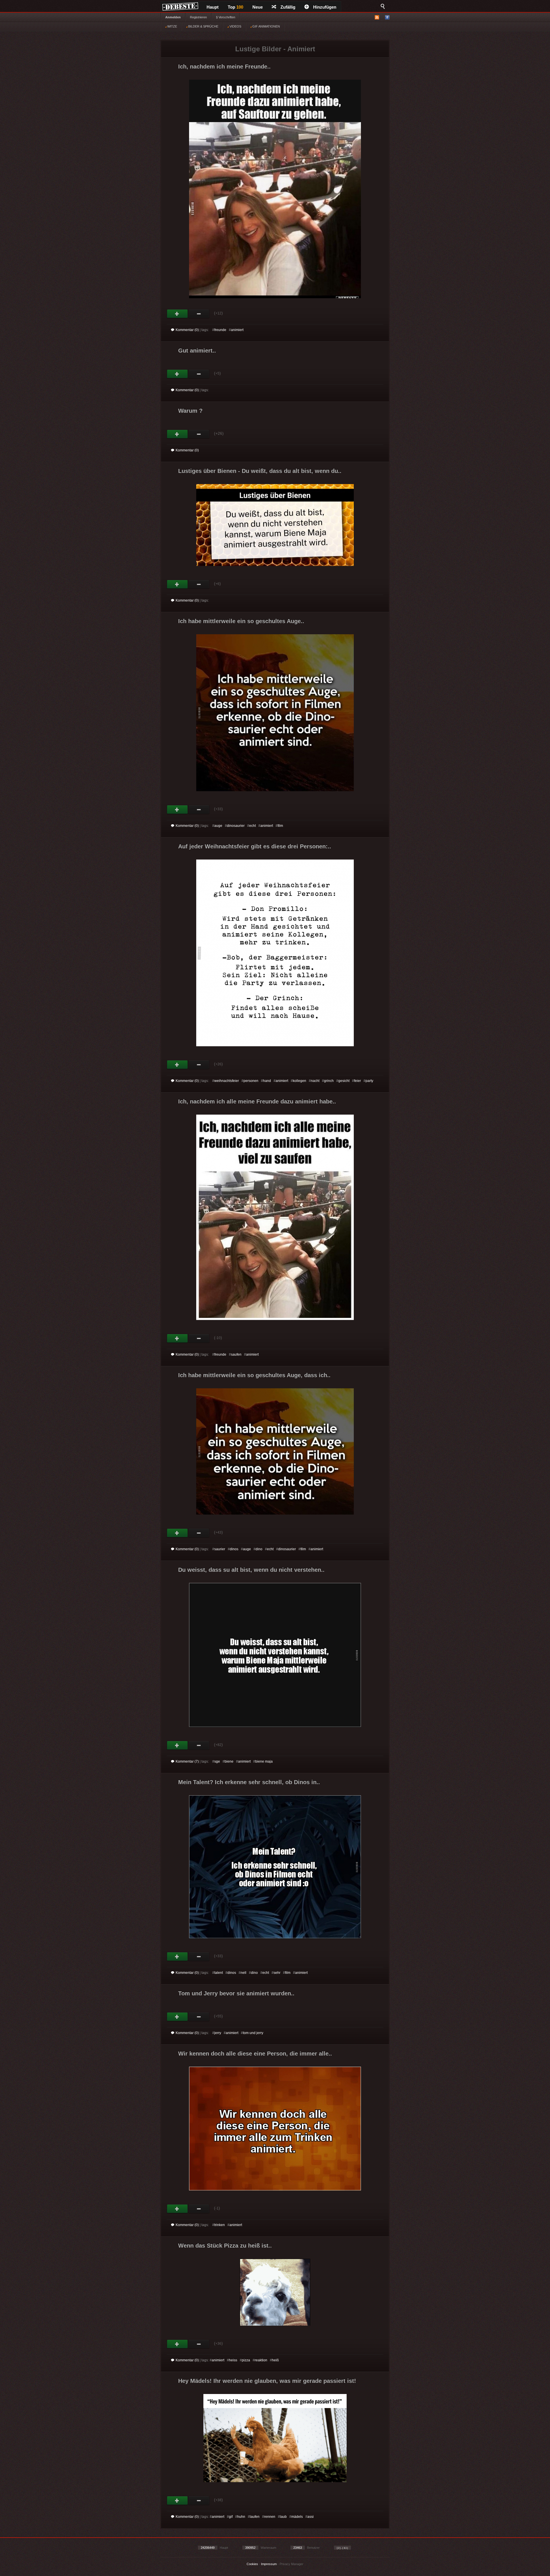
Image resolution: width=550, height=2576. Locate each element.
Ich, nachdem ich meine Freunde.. (224, 66)
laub (283, 2517)
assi (311, 2517)
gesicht (344, 1081)
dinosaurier (236, 826)
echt (253, 826)
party (369, 1081)
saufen (236, 1354)
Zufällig (288, 7)
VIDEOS (235, 26)
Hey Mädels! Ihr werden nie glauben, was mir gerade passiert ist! (267, 2381)
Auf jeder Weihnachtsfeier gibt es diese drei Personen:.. (255, 846)
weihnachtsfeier (227, 1081)
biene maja (264, 1761)
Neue (258, 7)
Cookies (252, 2564)
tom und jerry (253, 2033)
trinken (220, 2225)
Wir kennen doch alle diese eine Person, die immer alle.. (255, 2054)
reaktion (261, 2360)
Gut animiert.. (197, 351)
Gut (177, 314)
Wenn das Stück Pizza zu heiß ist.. (225, 2246)
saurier (220, 1549)
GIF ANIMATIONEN (266, 26)
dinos (234, 1549)
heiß (275, 2360)
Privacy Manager (291, 2564)
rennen (270, 2517)
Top (235, 7)
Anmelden (173, 17)
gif (231, 2517)
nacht (315, 1081)
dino (259, 1549)
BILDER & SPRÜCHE (203, 26)
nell (243, 1973)
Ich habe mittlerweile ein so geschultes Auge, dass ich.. (254, 1375)
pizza (246, 2360)
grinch (329, 1081)
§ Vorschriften (226, 17)
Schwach (199, 314)
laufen (255, 2517)
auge (218, 826)
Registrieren (198, 17)
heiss (233, 2360)
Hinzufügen (325, 7)
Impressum (269, 2564)
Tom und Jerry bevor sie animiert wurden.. (236, 1993)
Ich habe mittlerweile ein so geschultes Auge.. (241, 621)
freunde (220, 330)
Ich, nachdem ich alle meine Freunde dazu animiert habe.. (257, 1101)
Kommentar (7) (187, 1761)
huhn (241, 2517)
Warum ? (190, 411)
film (280, 826)
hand (267, 1081)
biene (229, 1761)
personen (251, 1081)
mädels (297, 2517)
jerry (218, 2033)
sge (217, 1761)
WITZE (172, 26)
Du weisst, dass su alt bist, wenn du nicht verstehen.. (251, 1570)
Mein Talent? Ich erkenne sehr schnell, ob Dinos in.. (249, 1782)
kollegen (299, 1081)
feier (357, 1081)
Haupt (213, 7)
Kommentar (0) (187, 330)
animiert (237, 330)
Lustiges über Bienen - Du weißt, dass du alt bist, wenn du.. (260, 471)
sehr (277, 1973)
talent (219, 1973)
